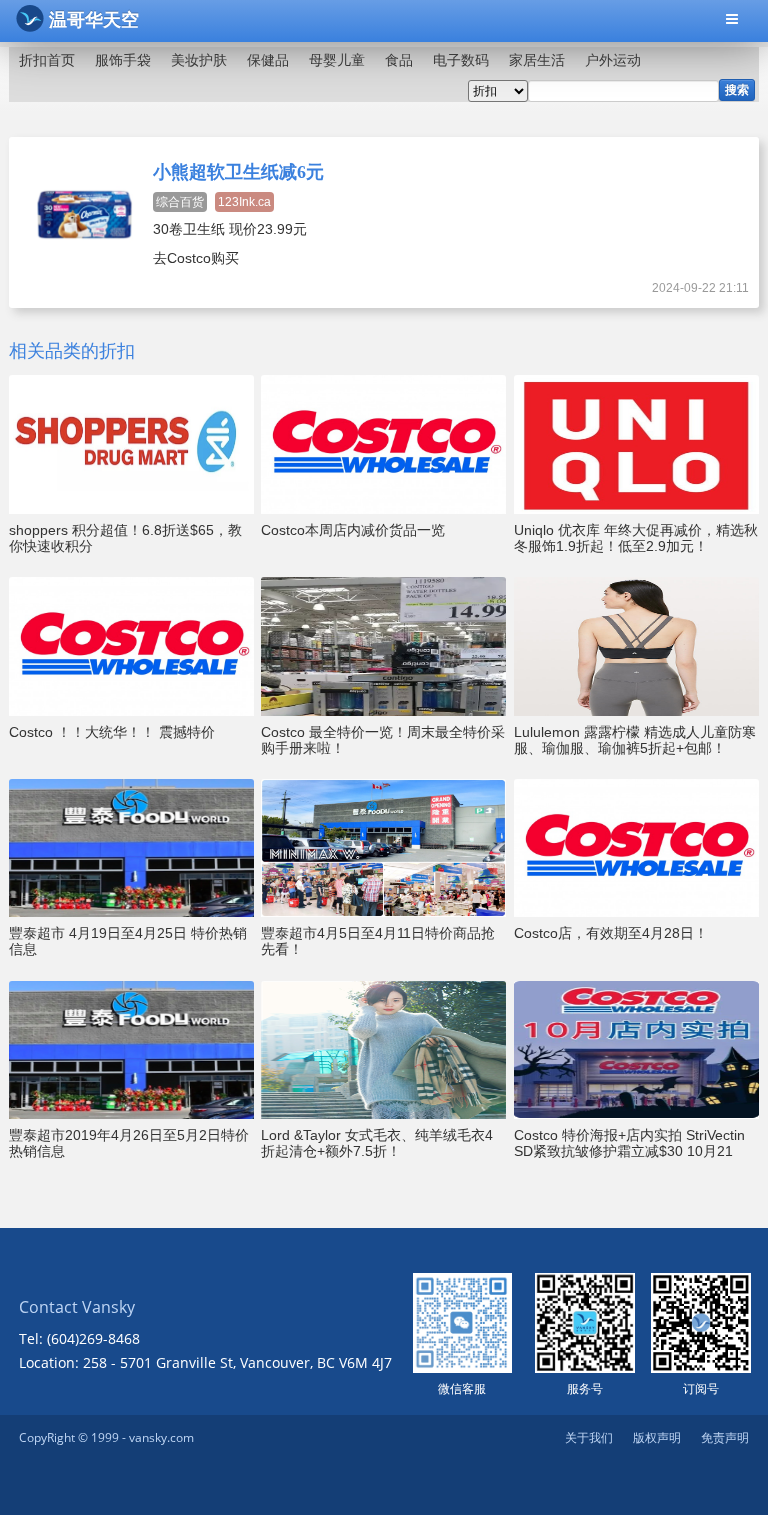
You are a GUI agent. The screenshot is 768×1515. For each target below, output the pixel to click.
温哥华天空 (94, 20)
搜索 (737, 90)
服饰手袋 (123, 60)
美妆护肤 (199, 60)
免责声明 (725, 1437)
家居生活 (537, 60)
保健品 (268, 60)
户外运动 (613, 60)
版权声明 (657, 1437)
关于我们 (589, 1437)
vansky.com (161, 1437)
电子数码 (461, 60)
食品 (399, 60)
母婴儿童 (337, 60)
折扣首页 (47, 60)
